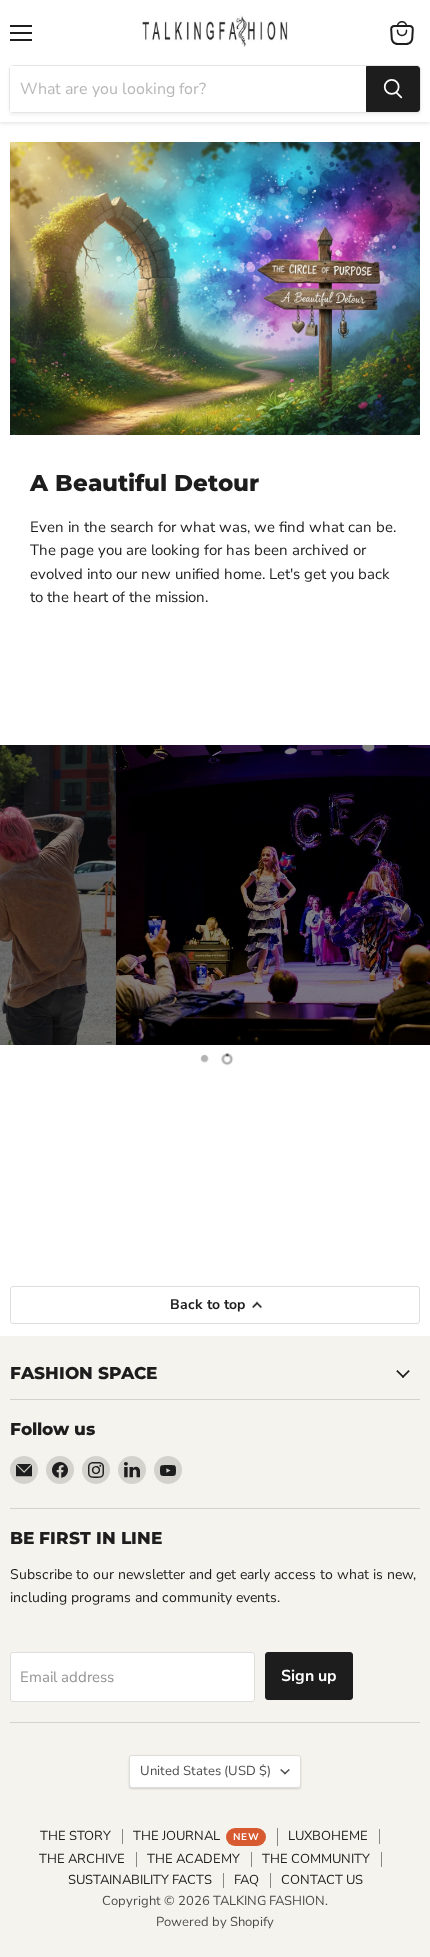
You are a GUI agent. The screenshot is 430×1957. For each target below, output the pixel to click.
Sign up (309, 1676)
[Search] (393, 89)
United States (205, 1771)
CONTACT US (322, 1880)
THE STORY (75, 1836)
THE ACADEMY (193, 1859)
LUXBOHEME (328, 1836)
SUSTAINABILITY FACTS (140, 1880)
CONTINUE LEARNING (215, 1193)
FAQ (246, 1880)
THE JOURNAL (196, 1836)
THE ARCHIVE (82, 1859)
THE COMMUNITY (316, 1859)
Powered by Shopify (215, 1922)
